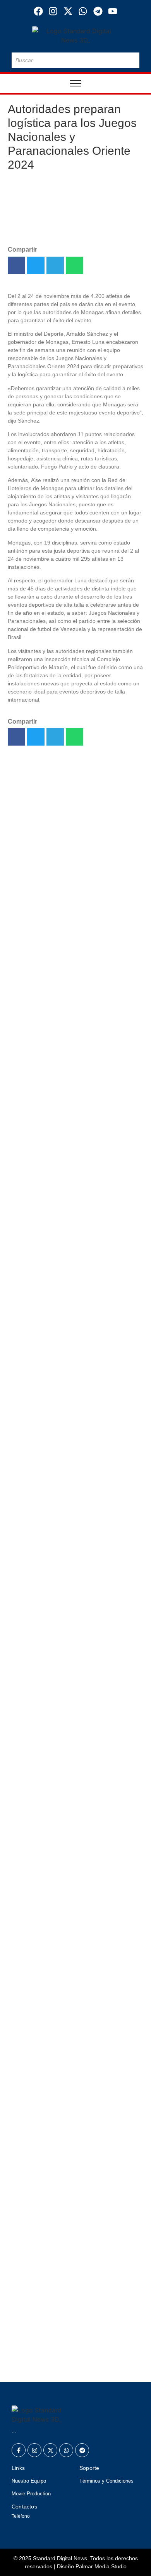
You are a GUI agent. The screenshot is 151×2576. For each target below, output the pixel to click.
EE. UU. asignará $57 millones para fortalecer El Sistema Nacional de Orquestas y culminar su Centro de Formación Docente (73, 2268)
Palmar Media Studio (101, 2566)
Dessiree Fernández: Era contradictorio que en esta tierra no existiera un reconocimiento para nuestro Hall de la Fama (71, 876)
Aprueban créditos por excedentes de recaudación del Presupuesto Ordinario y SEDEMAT (72, 2205)
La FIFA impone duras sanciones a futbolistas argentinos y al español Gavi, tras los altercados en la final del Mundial (73, 1365)
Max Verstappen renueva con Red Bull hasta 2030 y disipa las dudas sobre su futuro (74, 1450)
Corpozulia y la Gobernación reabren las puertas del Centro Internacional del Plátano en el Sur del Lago (71, 2102)
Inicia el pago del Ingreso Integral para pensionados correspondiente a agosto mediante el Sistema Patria (74, 1199)
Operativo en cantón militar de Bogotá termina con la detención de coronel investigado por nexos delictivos (70, 990)
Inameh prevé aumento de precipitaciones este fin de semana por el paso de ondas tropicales (75, 1311)
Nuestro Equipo (29, 2481)
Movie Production (31, 2494)
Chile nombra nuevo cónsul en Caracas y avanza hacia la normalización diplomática (73, 1409)
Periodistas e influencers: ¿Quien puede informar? (69, 2151)
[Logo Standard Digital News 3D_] (76, 36)
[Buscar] (132, 60)
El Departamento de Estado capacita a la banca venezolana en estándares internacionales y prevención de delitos (71, 1257)
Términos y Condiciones (106, 2481)
